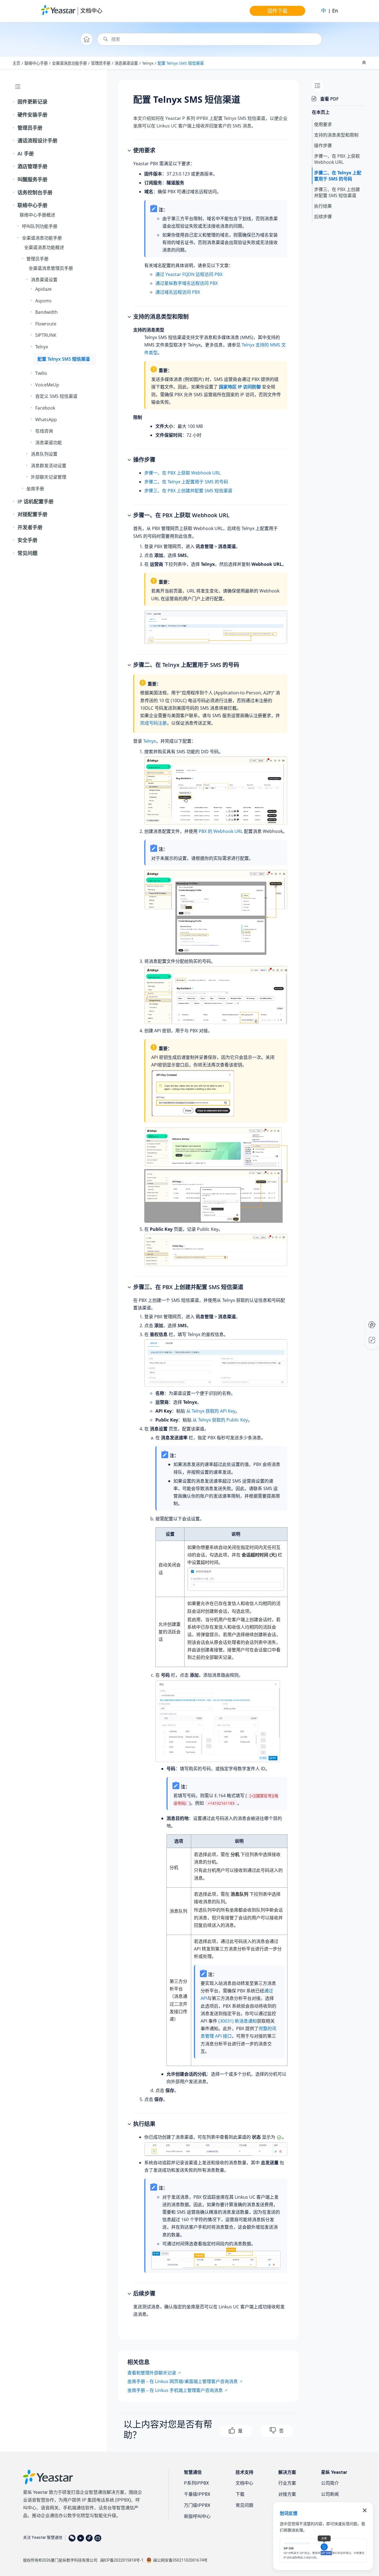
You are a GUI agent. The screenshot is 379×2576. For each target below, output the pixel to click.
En (335, 11)
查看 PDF (329, 99)
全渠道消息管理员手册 (51, 268)
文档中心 (91, 11)
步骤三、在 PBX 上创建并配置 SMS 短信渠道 (188, 491)
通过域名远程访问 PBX (178, 292)
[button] (14, 102)
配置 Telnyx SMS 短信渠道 (181, 63)
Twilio (41, 373)
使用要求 (323, 124)
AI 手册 (26, 154)
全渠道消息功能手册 (69, 63)
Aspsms (43, 301)
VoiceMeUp (47, 385)
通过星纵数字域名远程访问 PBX (187, 283)
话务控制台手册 (35, 192)
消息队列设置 (44, 454)
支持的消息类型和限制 (336, 135)
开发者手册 (30, 527)
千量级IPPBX (197, 2494)
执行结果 (323, 206)
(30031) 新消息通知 (238, 2021)
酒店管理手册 (32, 166)
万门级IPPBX (197, 2505)
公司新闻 (330, 2494)
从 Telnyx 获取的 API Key (211, 1411)
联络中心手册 (36, 63)
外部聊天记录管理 (49, 477)
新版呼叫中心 (197, 2516)
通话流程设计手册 (37, 140)
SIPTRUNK (46, 335)
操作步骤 (323, 145)
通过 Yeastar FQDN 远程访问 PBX (189, 274)
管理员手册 (101, 63)
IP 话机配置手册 (36, 501)
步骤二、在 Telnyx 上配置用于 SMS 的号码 (186, 482)
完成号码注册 (153, 723)
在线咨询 (44, 431)
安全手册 (27, 540)
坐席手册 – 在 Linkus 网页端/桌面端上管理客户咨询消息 (183, 2381)
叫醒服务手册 (32, 179)
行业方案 (287, 2483)
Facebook (45, 408)
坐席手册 (35, 489)
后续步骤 (323, 216)
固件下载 (277, 11)
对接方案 (287, 2494)
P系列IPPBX (196, 2483)
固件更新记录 (32, 102)
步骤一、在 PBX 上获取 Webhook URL (182, 473)
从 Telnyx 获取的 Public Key (220, 1420)
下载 (240, 2494)
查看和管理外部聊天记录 (152, 2373)
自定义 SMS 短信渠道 (56, 396)
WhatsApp (46, 420)
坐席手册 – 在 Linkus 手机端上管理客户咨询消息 (175, 2390)
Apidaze (43, 289)
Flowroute (46, 324)
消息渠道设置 (126, 63)
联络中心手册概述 (37, 215)
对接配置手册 (32, 514)
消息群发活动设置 (49, 466)
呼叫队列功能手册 (40, 226)
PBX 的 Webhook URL (221, 831)
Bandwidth (46, 312)
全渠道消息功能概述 (44, 247)
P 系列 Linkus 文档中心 (361, 1319)
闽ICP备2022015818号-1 (122, 2560)
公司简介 (330, 2483)
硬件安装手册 (32, 115)
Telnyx (148, 63)
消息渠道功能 (49, 443)
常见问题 (27, 553)
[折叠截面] (365, 63)
